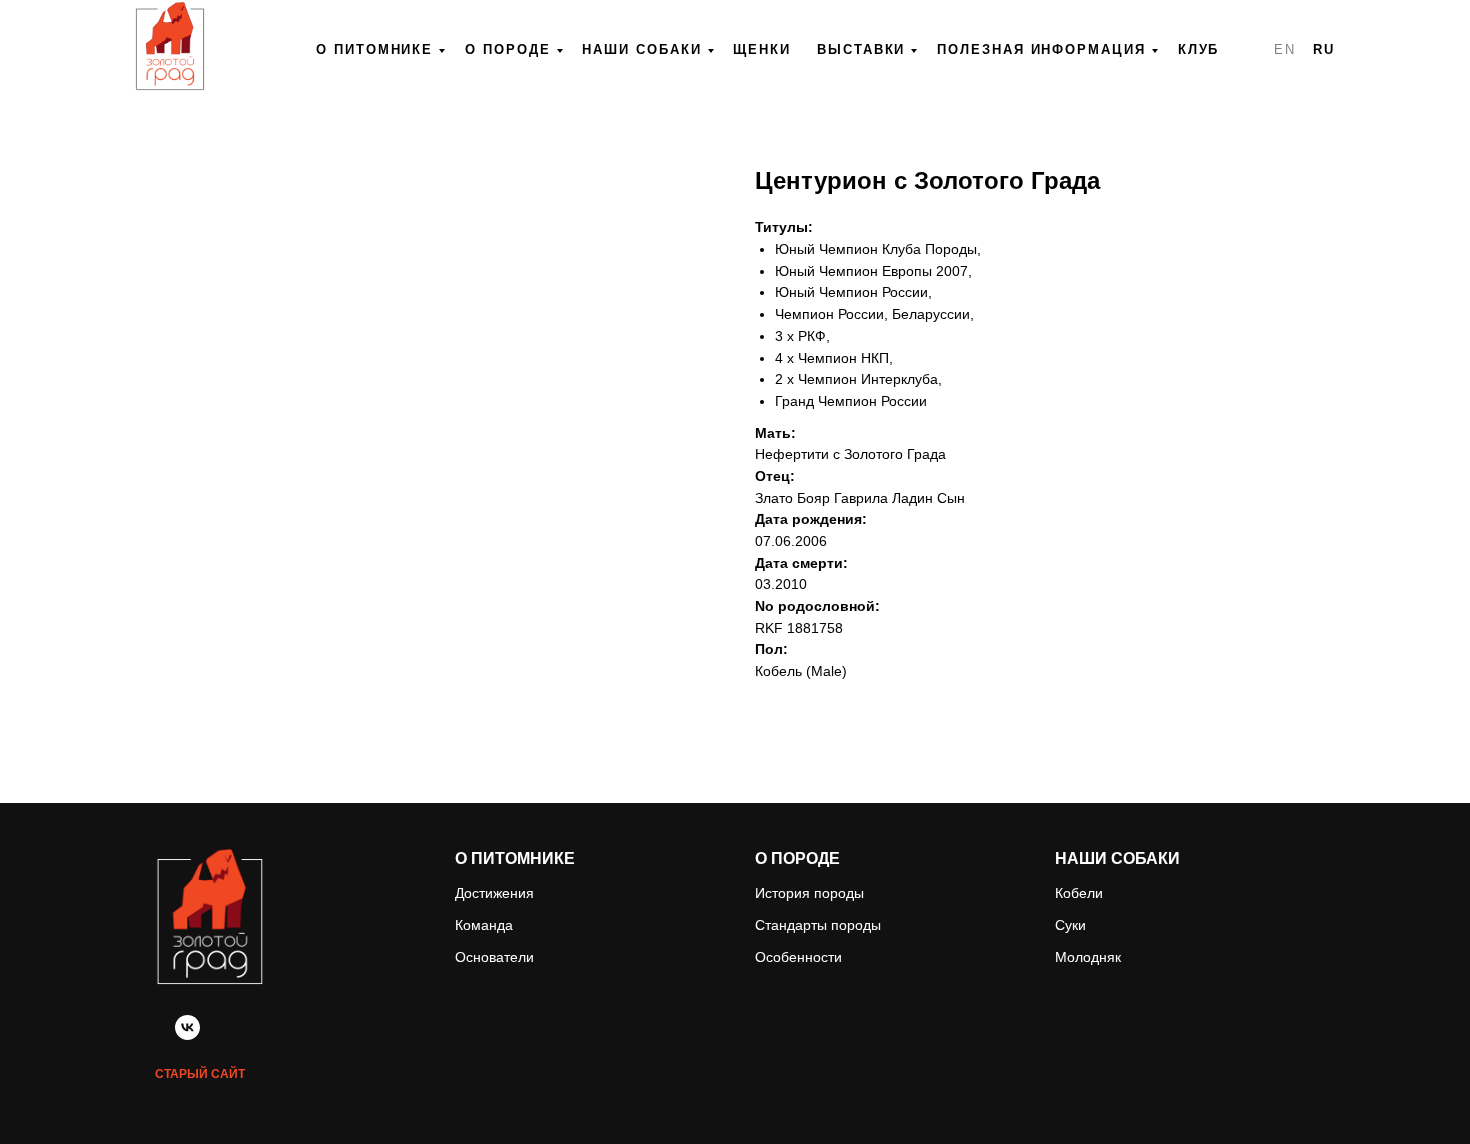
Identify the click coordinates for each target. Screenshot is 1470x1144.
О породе (507, 49)
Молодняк (1088, 957)
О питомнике (374, 49)
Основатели (494, 957)
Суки (1070, 925)
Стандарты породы (818, 925)
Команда (484, 925)
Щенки (762, 49)
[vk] (187, 1034)
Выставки (861, 49)
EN (1285, 49)
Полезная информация (1041, 49)
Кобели (1079, 893)
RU (1324, 49)
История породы (809, 893)
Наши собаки (641, 49)
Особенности (798, 957)
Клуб (1199, 49)
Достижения (494, 893)
